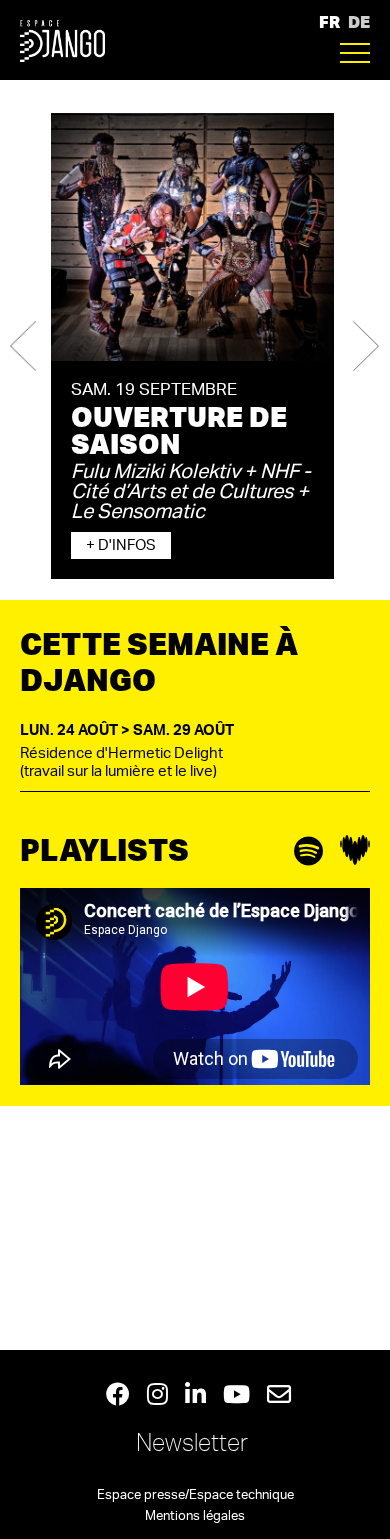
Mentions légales (195, 1516)
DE (359, 21)
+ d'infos (121, 545)
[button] (23, 346)
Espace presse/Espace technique (195, 1495)
